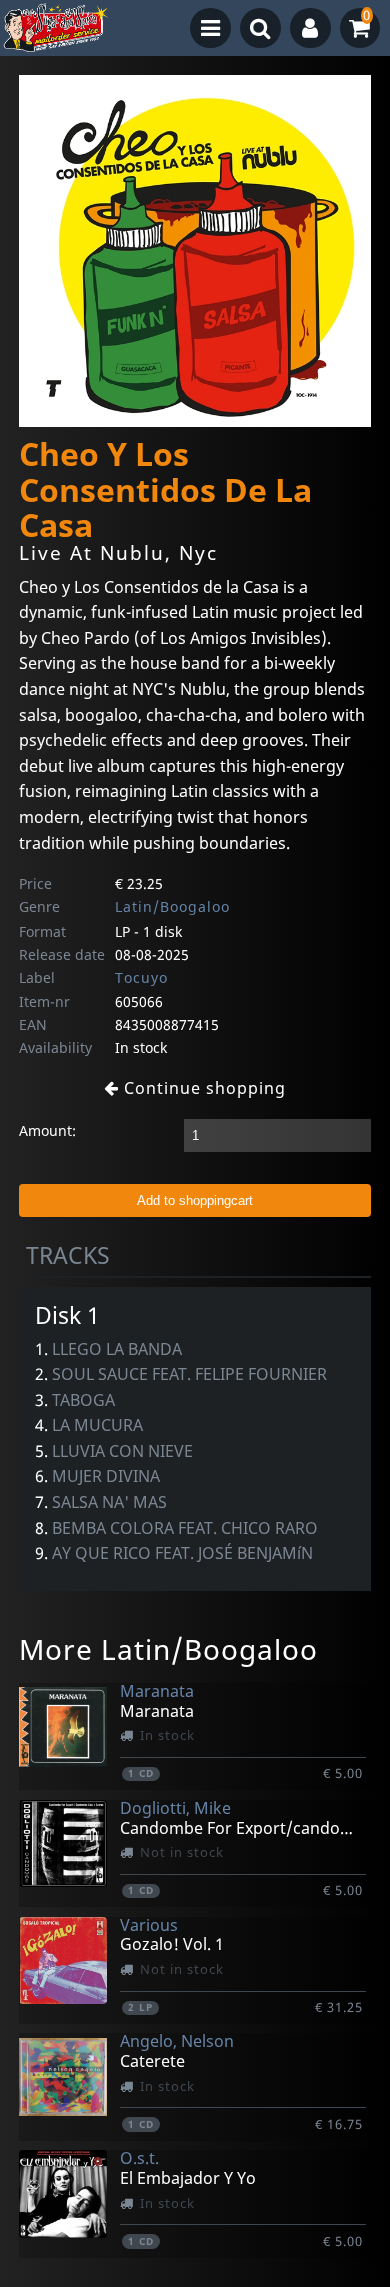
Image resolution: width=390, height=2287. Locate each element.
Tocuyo (141, 977)
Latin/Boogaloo (172, 906)
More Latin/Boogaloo (168, 1649)
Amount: (47, 1130)
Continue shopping (202, 1088)
